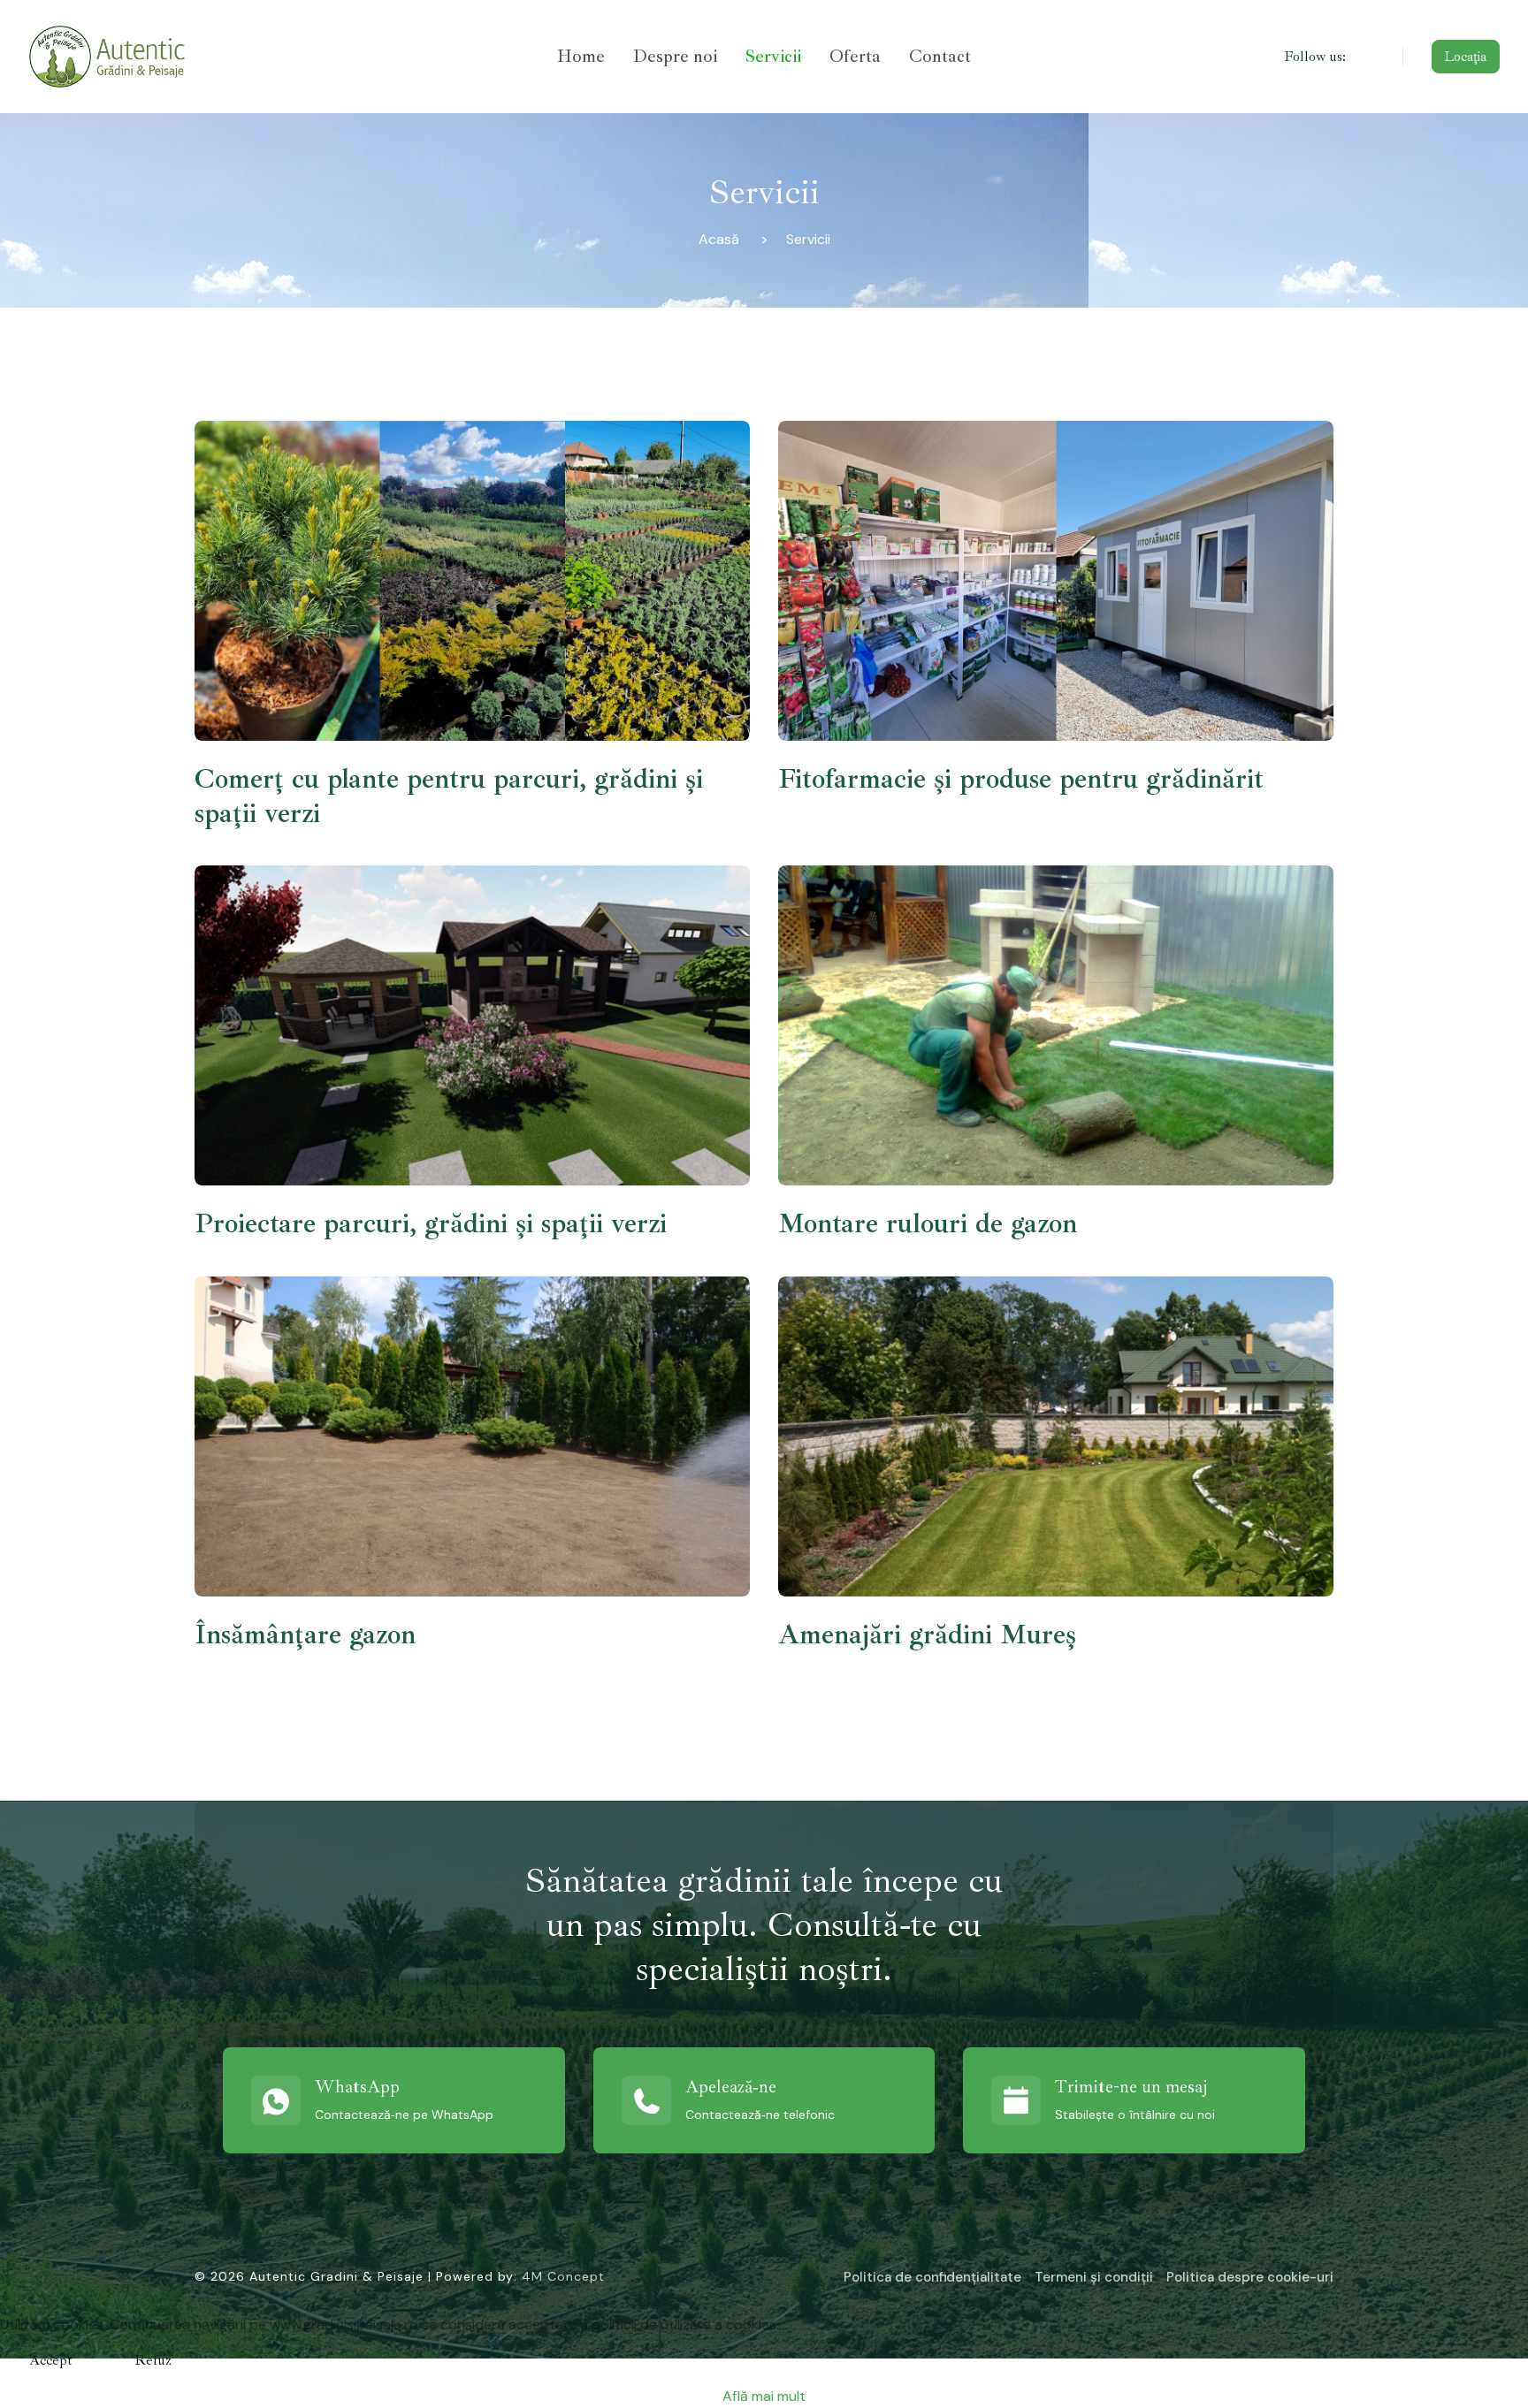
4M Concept (563, 2276)
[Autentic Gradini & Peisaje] (202, 57)
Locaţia (1465, 57)
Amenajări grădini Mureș (927, 1635)
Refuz (153, 2360)
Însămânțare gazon (305, 1635)
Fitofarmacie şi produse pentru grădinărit (1021, 779)
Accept (51, 2360)
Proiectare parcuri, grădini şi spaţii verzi (431, 1223)
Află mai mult (764, 2396)
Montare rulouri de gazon (928, 1223)
